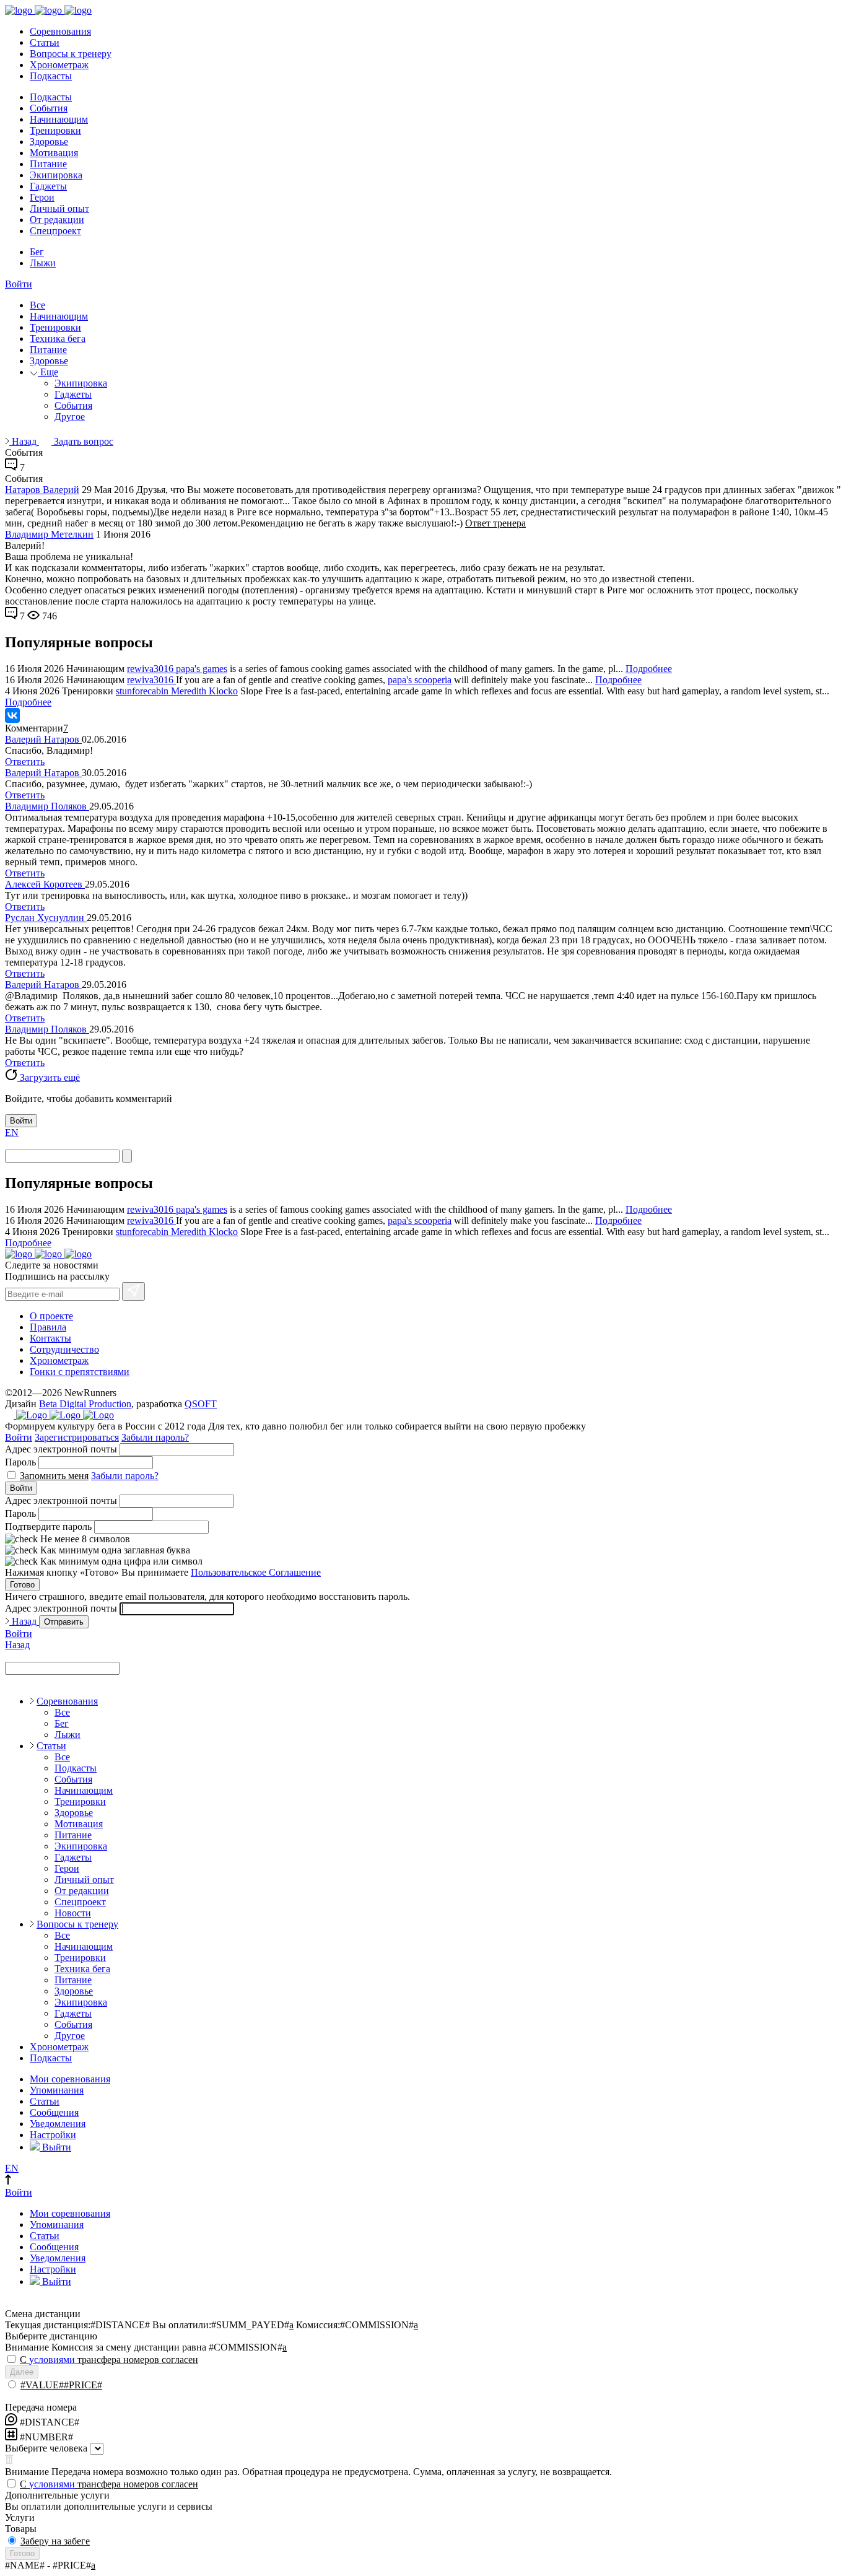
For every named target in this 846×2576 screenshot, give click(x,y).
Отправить (64, 1622)
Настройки (53, 2135)
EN (12, 1133)
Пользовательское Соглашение (256, 1572)
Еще (48, 372)
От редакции (57, 220)
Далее (22, 2372)
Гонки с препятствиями (80, 1372)
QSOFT (201, 1404)
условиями (52, 2360)
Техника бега (58, 338)
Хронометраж (59, 65)
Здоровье (49, 142)
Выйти (55, 2147)
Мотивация (54, 153)
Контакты (50, 1338)
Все (37, 305)
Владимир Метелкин (49, 534)
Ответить (25, 762)
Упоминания (57, 2090)
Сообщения (54, 2112)
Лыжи (43, 263)
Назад (24, 441)
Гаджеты (48, 186)
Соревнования (60, 31)
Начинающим (59, 119)
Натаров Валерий (42, 490)
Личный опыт (59, 208)
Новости (73, 1913)
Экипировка (56, 175)
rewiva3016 (151, 669)
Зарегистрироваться (77, 1437)
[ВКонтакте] (12, 715)
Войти (19, 284)
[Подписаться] (133, 1291)
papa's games (202, 669)
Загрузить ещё (49, 1077)
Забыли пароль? (155, 1437)
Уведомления (58, 2124)
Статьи (45, 42)
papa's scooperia (420, 680)
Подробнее (649, 669)
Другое (70, 417)
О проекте (51, 1316)
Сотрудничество (64, 1349)
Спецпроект (55, 231)
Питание (48, 164)
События (49, 108)
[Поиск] (127, 1156)
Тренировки (55, 130)
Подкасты (51, 76)
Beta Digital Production (85, 1404)
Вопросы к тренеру (71, 54)
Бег (37, 252)
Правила (48, 1327)
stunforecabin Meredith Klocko (177, 691)
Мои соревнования (70, 2079)
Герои (42, 197)
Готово (22, 1585)
